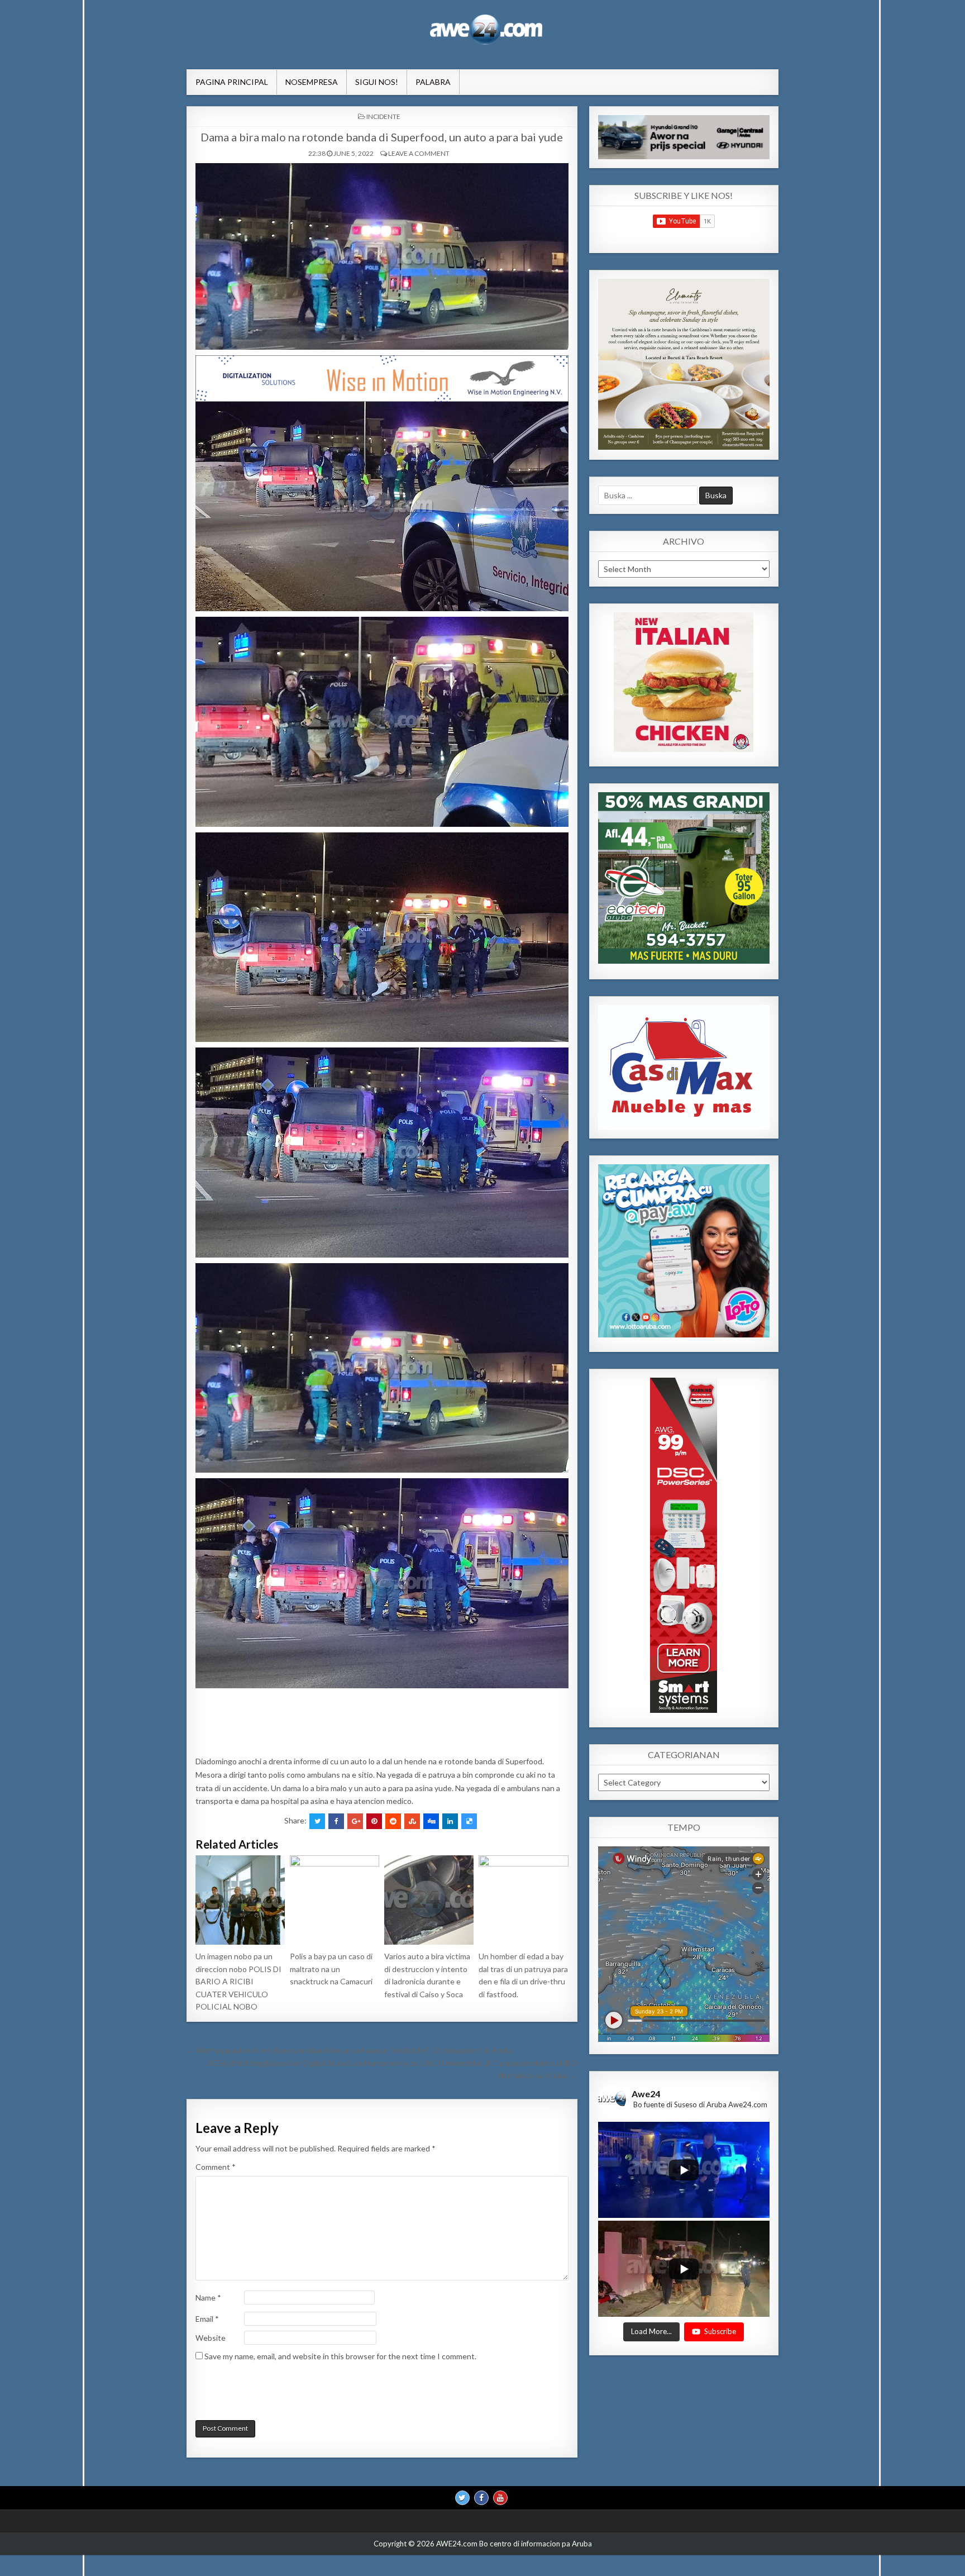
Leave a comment (419, 153)
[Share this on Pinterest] (374, 1821)
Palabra (433, 82)
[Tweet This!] (317, 1821)
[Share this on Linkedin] (450, 1821)
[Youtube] (500, 2498)
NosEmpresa (312, 82)
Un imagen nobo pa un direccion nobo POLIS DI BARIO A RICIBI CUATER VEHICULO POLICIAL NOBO (238, 1981)
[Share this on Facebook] (336, 1821)
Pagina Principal (232, 82)
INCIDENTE (383, 116)
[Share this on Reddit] (393, 1821)
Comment (216, 2167)
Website (211, 2338)
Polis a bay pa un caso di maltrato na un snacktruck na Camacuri (331, 1969)
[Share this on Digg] (431, 1821)
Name (208, 2298)
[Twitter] (462, 2498)
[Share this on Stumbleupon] (412, 1821)
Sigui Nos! (377, 82)
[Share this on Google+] (355, 1821)
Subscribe (720, 2332)
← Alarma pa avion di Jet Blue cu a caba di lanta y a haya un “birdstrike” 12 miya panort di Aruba (350, 2050)
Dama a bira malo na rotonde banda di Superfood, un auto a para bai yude (382, 137)
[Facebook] (481, 2498)
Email (207, 2319)
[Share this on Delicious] (469, 1821)
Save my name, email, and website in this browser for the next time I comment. (340, 2356)
